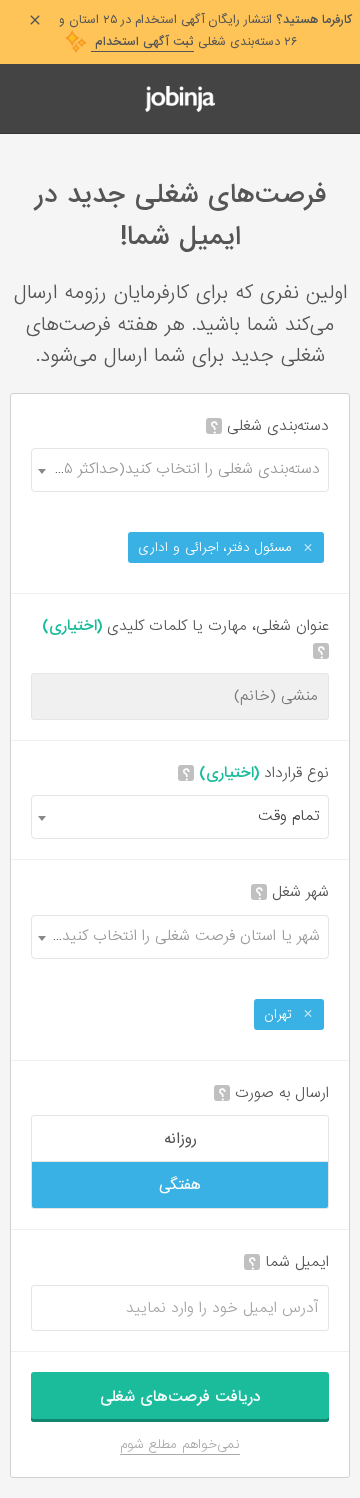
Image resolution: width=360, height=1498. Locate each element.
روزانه (180, 1139)
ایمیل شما (288, 1262)
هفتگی (180, 1185)
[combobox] (180, 470)
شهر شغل (292, 892)
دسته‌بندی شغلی (269, 426)
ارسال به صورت (273, 1093)
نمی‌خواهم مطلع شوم (180, 1444)
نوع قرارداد (255, 773)
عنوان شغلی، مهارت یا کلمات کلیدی (185, 638)
